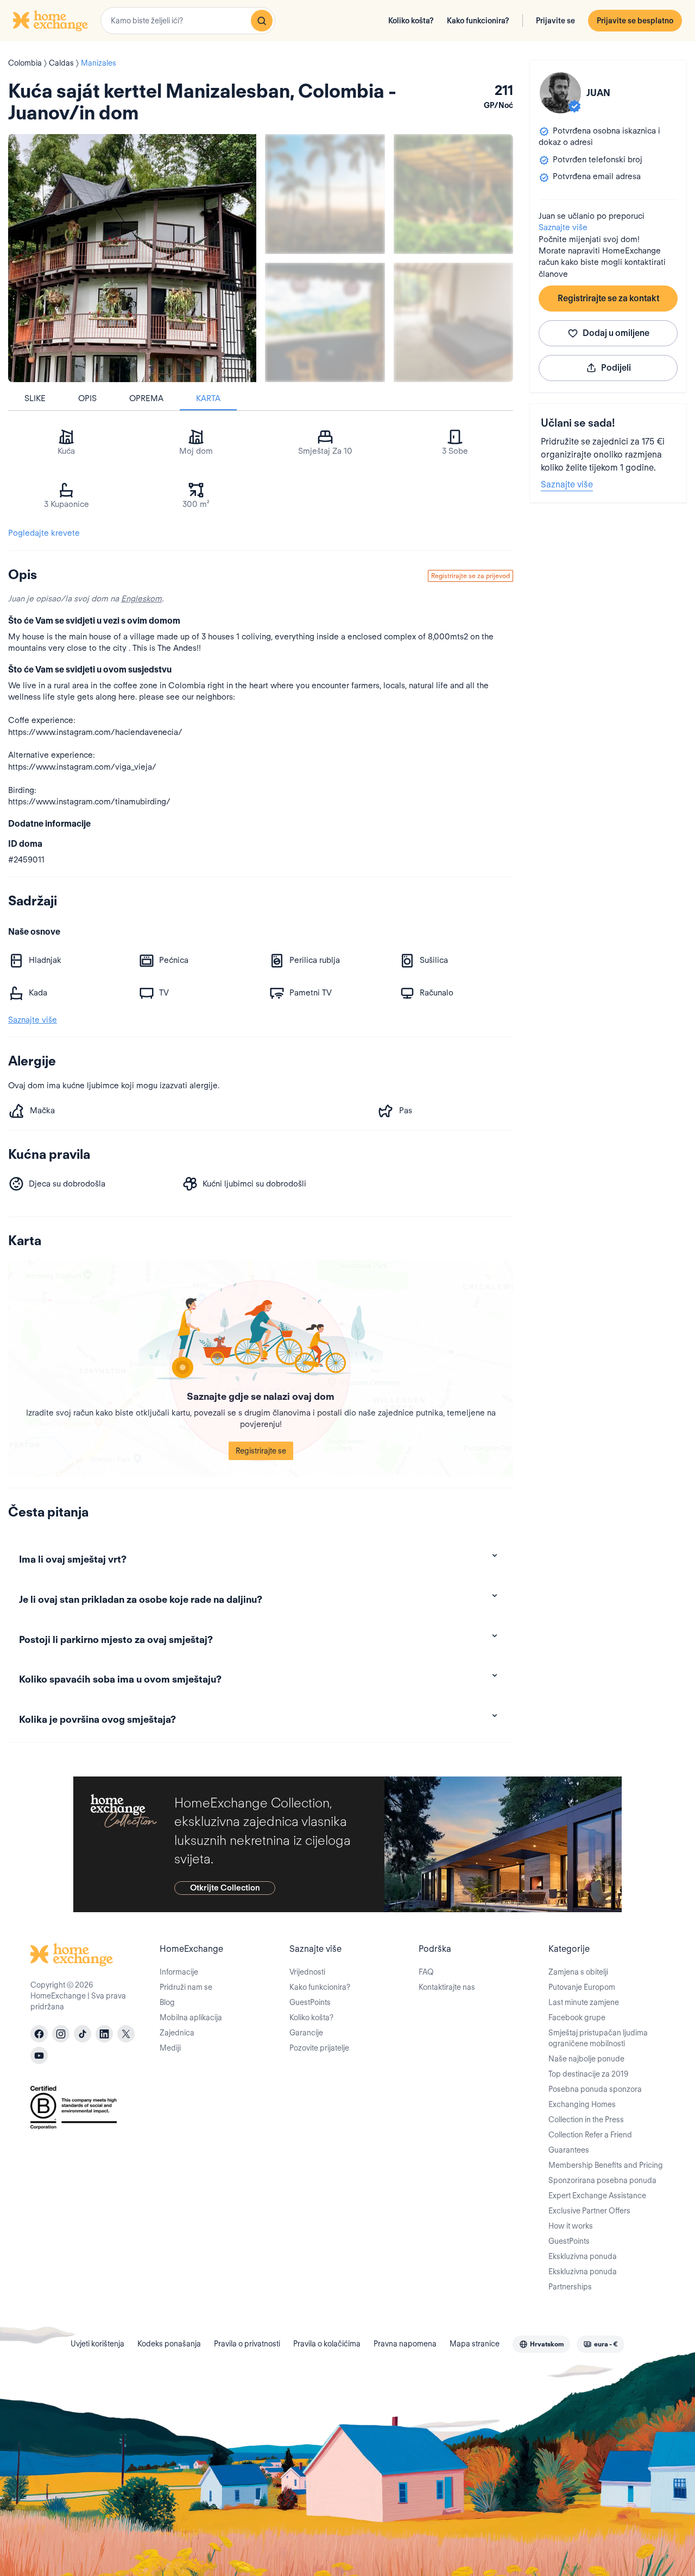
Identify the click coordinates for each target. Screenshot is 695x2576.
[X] (126, 2034)
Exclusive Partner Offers (589, 2211)
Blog (167, 2002)
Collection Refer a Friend (590, 2135)
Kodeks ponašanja (169, 2344)
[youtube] (39, 2055)
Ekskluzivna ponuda (583, 2256)
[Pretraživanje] (262, 21)
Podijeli (616, 368)
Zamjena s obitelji (578, 1972)
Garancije (306, 2033)
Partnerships (570, 2287)
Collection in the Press (586, 2120)
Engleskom (141, 599)
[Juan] (560, 93)
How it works (571, 2226)
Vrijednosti (307, 1972)
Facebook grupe (577, 2017)
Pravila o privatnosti (247, 2344)
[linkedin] (104, 2034)
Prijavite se (555, 21)
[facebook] (39, 2034)
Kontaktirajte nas (447, 1987)
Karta (208, 398)
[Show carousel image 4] (454, 323)
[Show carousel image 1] (325, 194)
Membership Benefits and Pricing (606, 2165)
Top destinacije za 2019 (588, 2074)
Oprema (146, 398)
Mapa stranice (475, 2344)
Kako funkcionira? (478, 21)
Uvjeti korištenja (97, 2344)
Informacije (179, 1972)
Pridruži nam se (186, 1987)
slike (35, 398)
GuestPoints (310, 2002)
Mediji (170, 2048)
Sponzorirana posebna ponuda (602, 2180)
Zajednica (177, 2033)
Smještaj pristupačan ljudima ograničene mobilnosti (598, 2038)
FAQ (426, 1972)
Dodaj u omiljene (616, 333)
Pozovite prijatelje (319, 2048)
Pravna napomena (405, 2344)
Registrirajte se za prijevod (470, 576)
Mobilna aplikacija (191, 2017)
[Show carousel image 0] (132, 258)
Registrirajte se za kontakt (608, 298)
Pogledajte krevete (44, 533)
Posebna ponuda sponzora (595, 2089)
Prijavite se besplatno (635, 21)
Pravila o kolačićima (327, 2344)
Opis (87, 398)
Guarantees (569, 2150)
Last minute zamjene (584, 2002)
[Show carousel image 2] (454, 194)
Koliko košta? (411, 21)
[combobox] (188, 21)
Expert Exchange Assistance (597, 2196)
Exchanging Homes (582, 2104)
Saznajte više (563, 227)
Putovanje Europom (582, 1987)
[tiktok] (83, 2034)
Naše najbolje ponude (586, 2059)
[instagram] (61, 2034)
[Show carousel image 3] (325, 323)
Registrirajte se (261, 1451)
